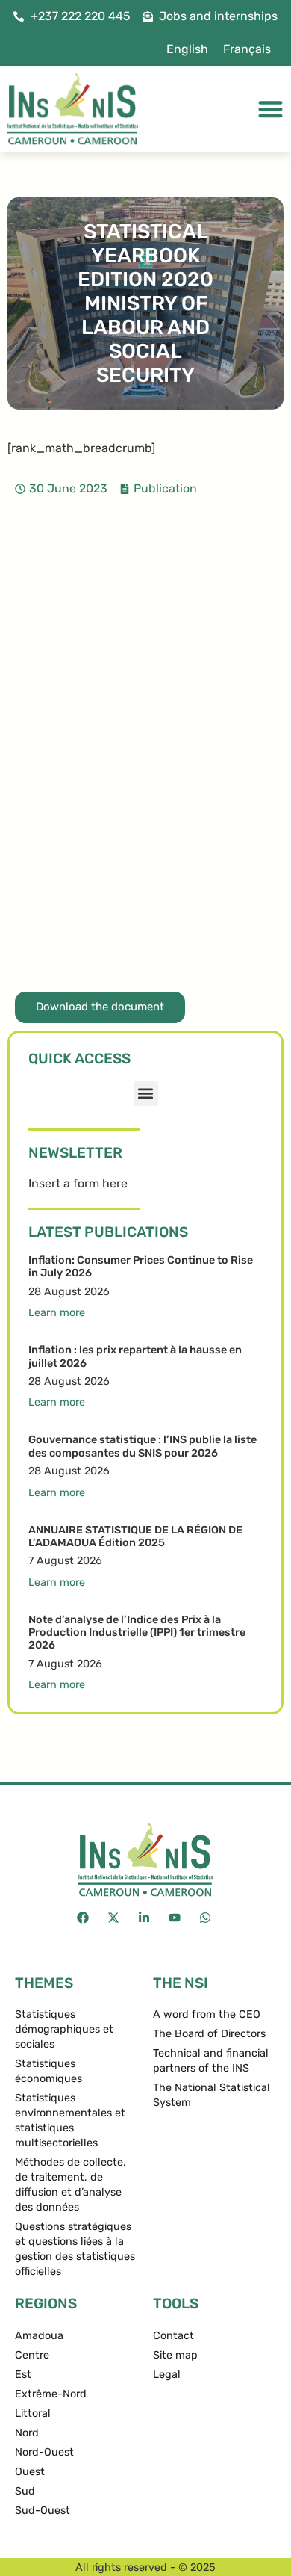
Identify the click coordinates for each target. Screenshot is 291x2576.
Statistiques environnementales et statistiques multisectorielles (70, 2121)
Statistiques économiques (48, 2071)
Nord (27, 2433)
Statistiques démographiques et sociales (64, 2029)
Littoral (33, 2413)
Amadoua (39, 2336)
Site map (175, 2355)
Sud (25, 2491)
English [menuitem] (187, 49)
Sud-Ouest (43, 2511)
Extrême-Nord (51, 2394)
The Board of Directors (209, 2034)
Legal (167, 2375)
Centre (32, 2355)
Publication (165, 488)
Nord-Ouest (44, 2452)
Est (23, 2375)
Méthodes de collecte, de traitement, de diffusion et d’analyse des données (71, 2185)
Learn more (57, 1313)
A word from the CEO (207, 2014)
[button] (146, 1094)
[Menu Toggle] (270, 109)
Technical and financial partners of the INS (211, 2061)
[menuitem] (187, 49)
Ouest (30, 2472)
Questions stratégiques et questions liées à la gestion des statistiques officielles (75, 2249)
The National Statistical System (212, 2095)
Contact (173, 2336)
